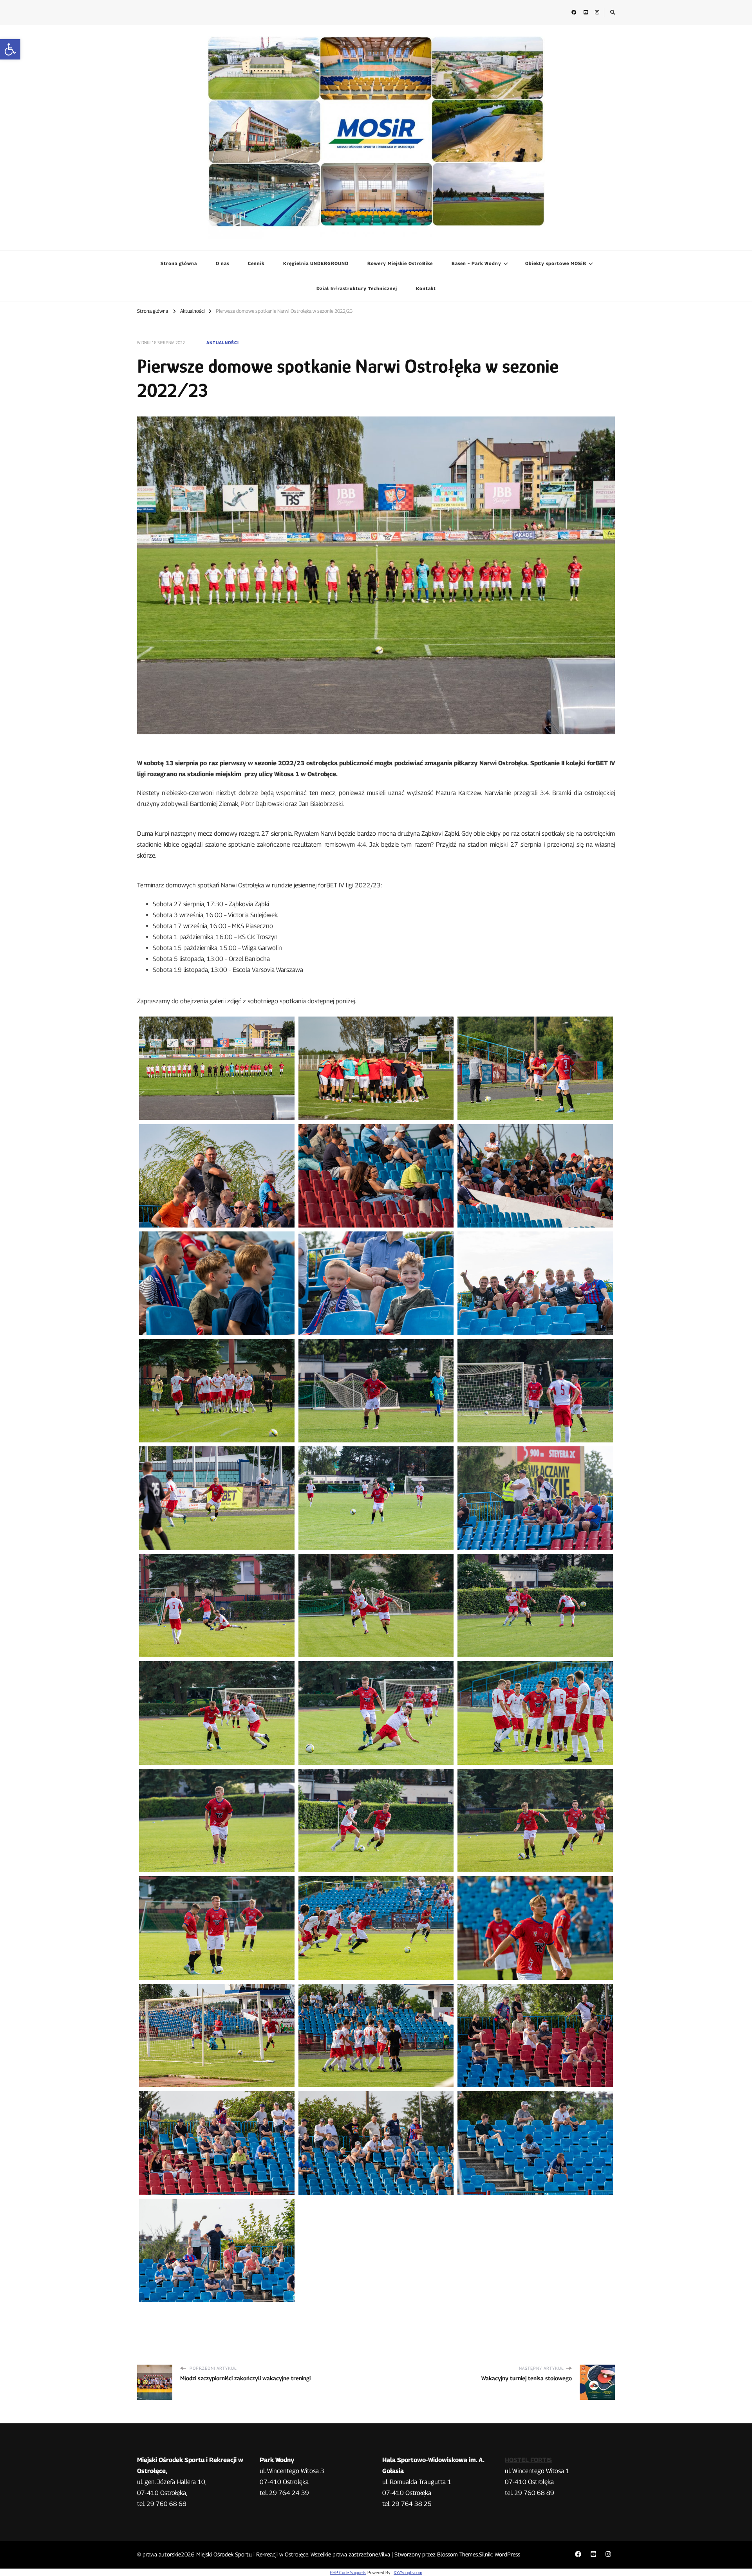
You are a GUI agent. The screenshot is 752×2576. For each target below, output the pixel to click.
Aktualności (223, 343)
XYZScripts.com (408, 2572)
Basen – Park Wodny (476, 263)
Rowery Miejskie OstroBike (400, 263)
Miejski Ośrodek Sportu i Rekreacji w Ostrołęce (252, 2554)
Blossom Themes (457, 2554)
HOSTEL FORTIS (528, 2460)
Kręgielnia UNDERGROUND (316, 263)
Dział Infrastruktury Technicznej (357, 288)
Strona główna (179, 263)
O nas (222, 263)
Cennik (256, 263)
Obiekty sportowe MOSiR (556, 263)
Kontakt (426, 288)
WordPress (507, 2554)
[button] (10, 49)
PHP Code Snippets (348, 2572)
